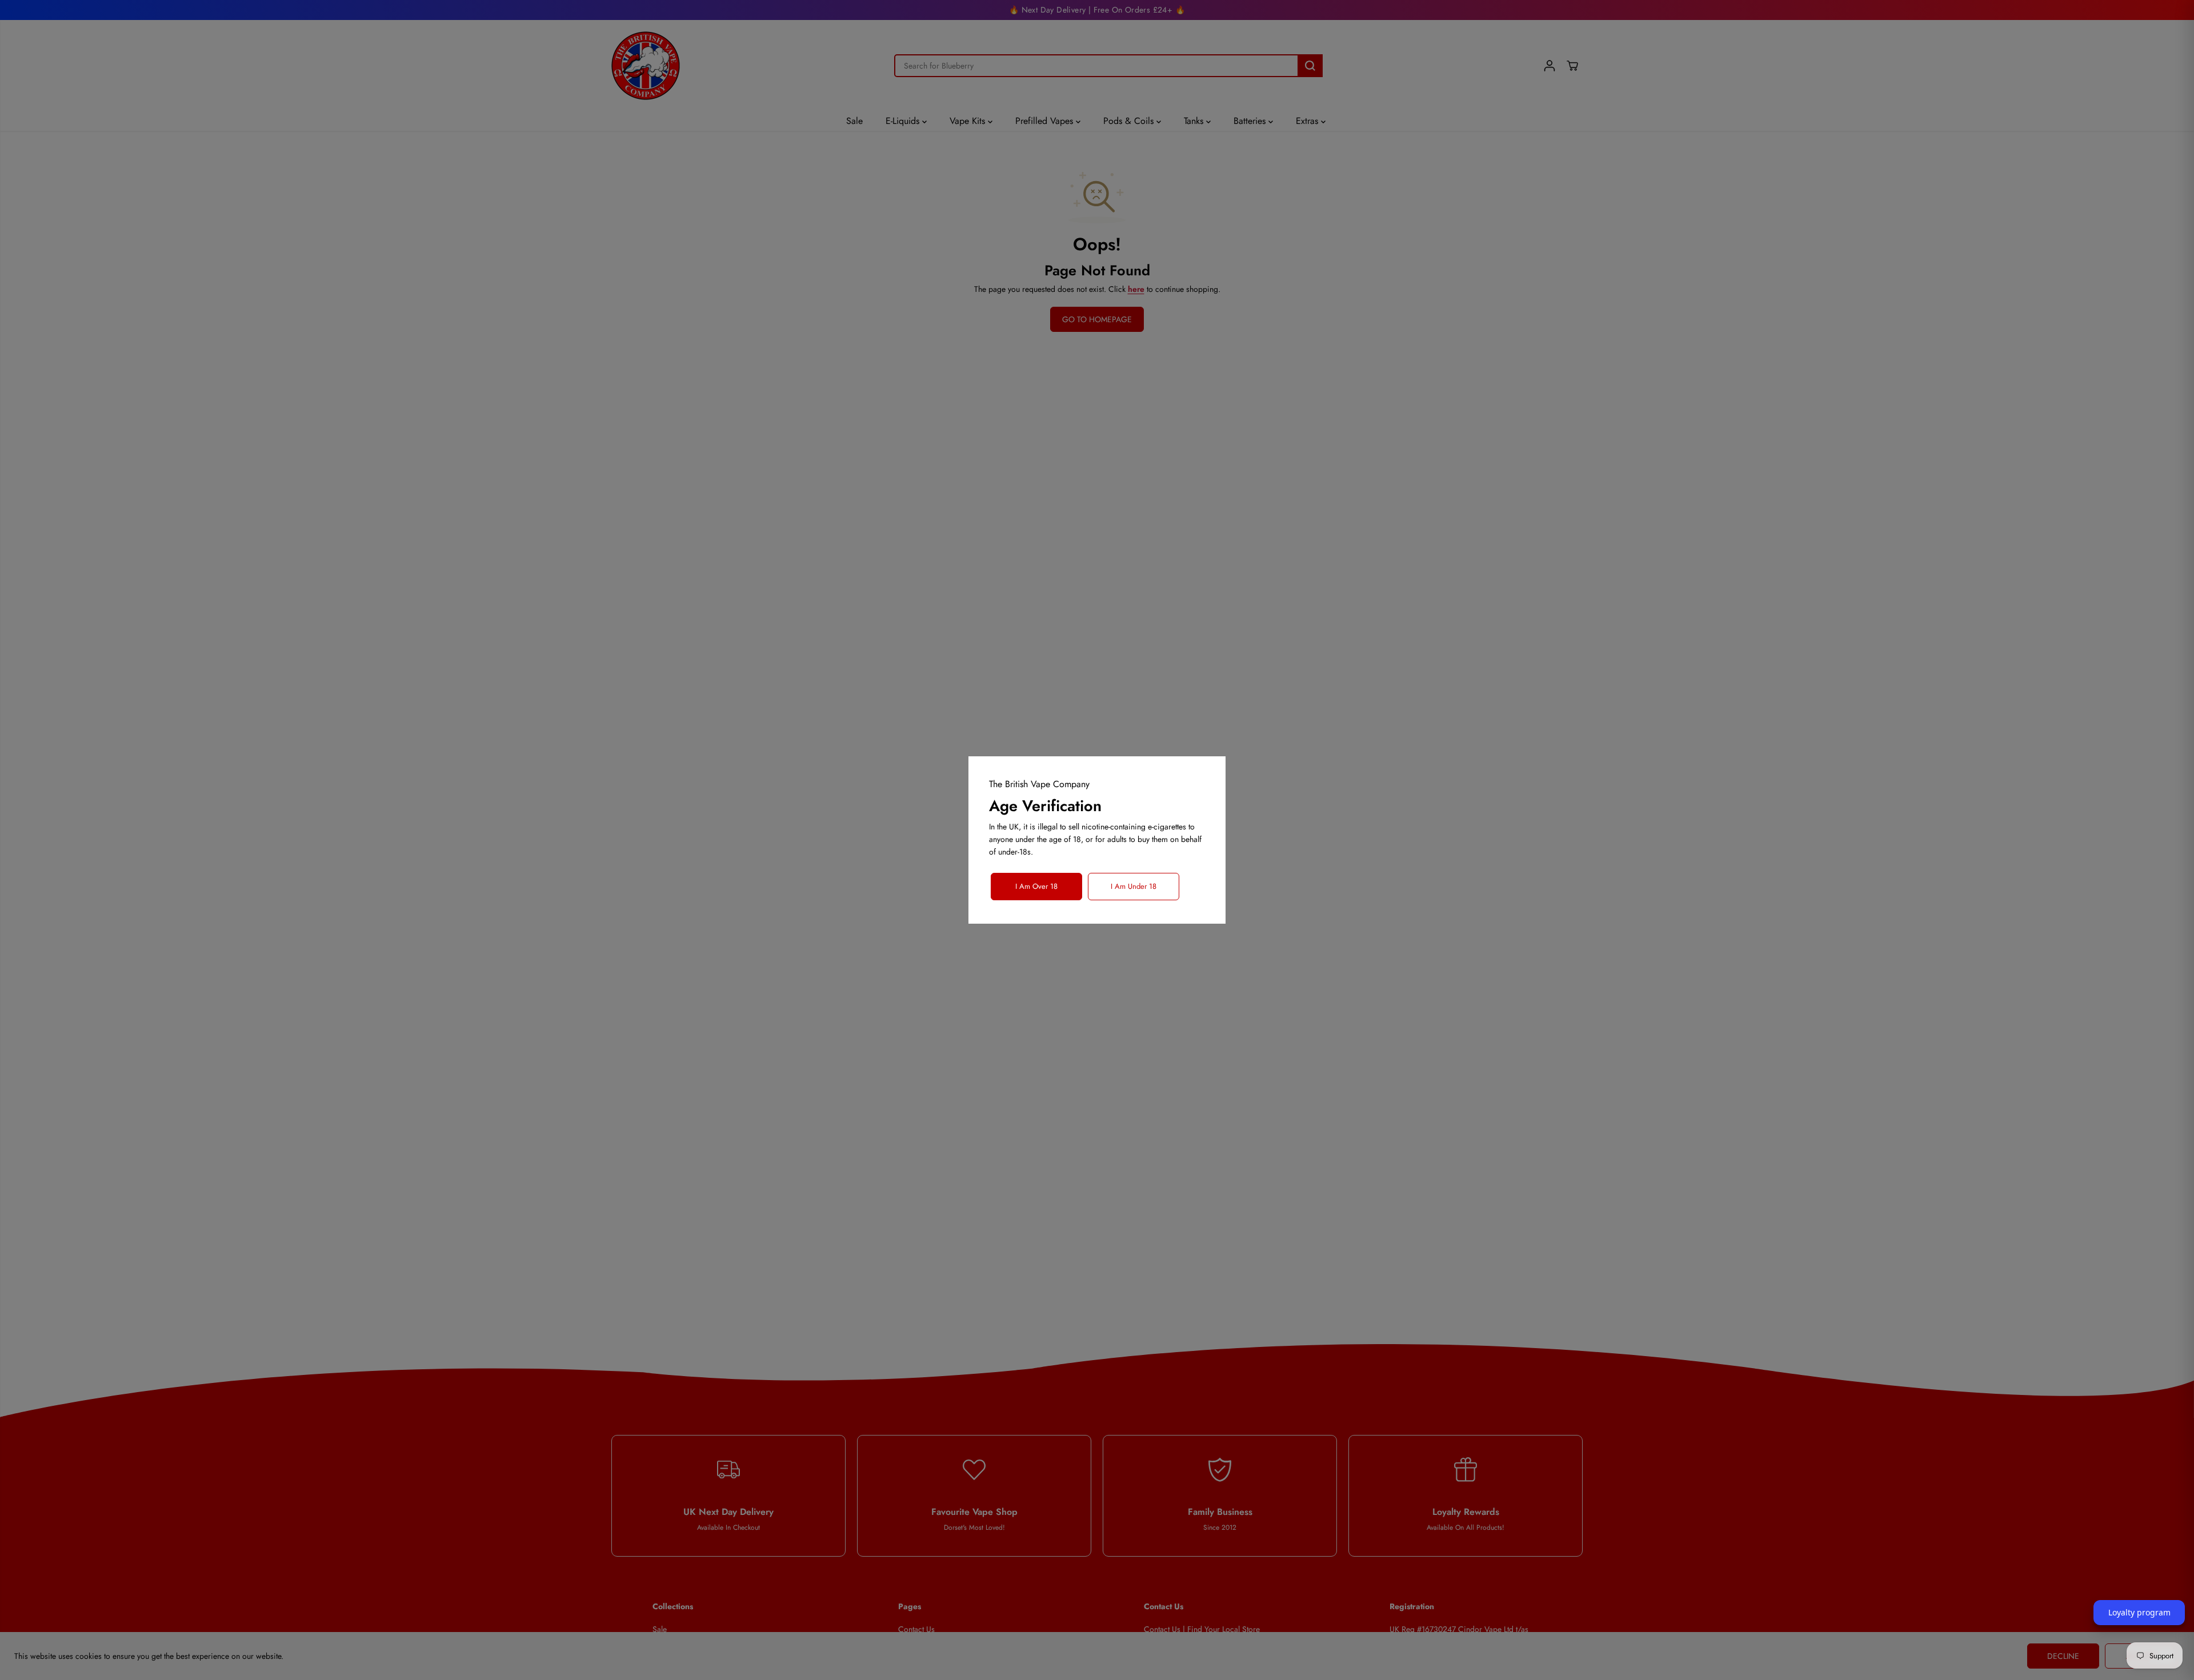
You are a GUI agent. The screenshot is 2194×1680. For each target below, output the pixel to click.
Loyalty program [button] (2139, 1612)
